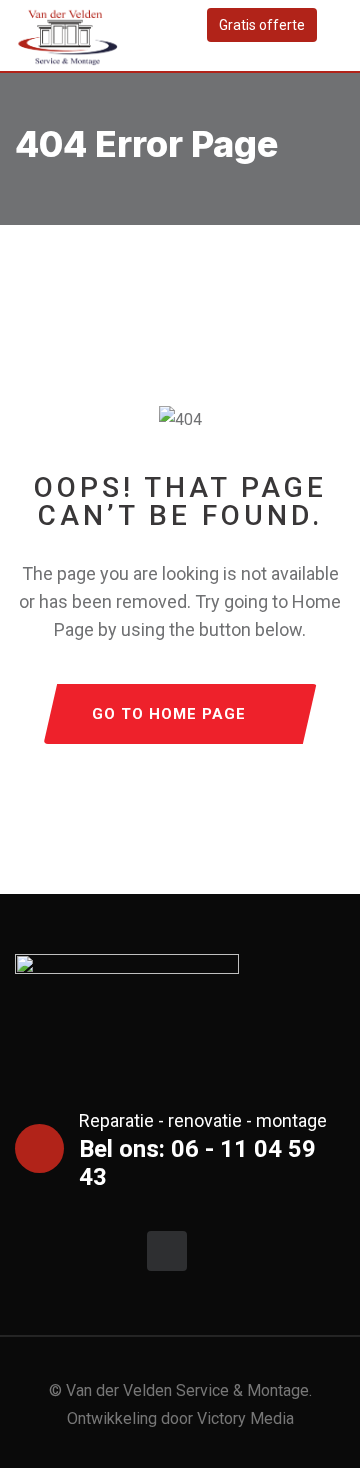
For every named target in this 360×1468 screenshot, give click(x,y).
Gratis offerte (262, 25)
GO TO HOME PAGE (169, 714)
